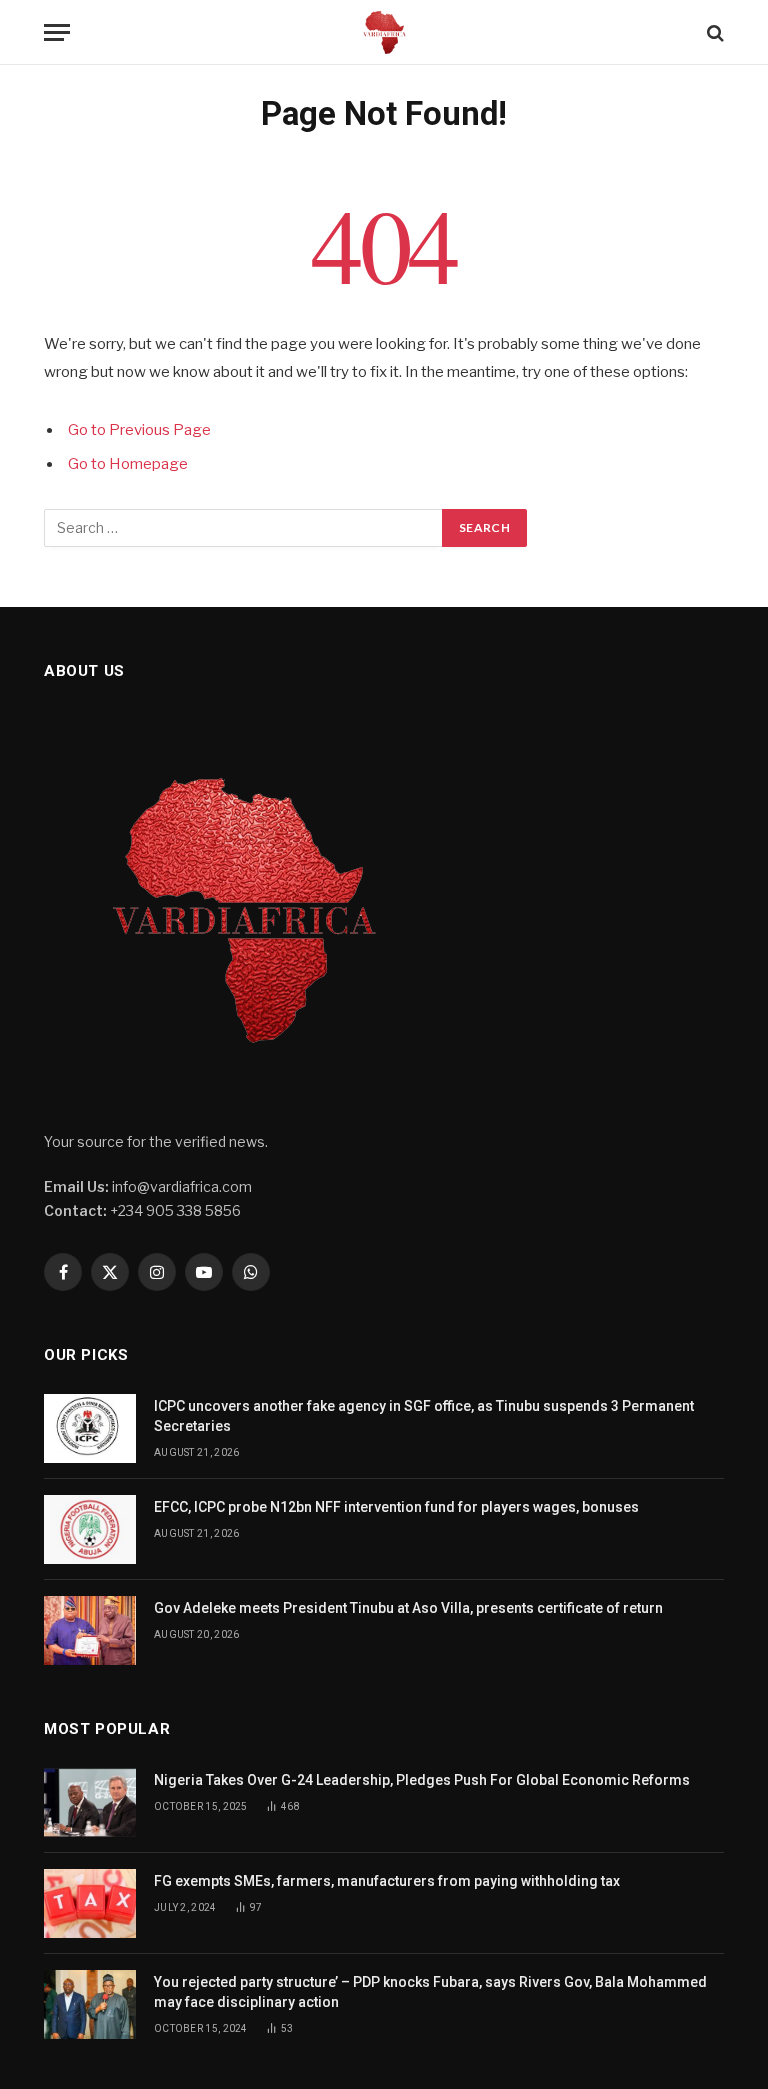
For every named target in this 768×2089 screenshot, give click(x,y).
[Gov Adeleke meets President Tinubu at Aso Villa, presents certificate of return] (90, 1630)
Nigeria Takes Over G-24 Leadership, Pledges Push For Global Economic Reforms (422, 1780)
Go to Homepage (128, 464)
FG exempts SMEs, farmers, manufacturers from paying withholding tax (387, 1881)
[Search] (713, 32)
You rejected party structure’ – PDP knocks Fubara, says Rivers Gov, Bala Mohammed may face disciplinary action (430, 1992)
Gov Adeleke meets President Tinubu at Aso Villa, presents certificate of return (408, 1608)
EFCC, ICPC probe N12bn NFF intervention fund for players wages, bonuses (396, 1507)
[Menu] (57, 32)
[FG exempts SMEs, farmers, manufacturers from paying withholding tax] (90, 1903)
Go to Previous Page (139, 430)
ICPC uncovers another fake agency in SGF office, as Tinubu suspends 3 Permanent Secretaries (424, 1416)
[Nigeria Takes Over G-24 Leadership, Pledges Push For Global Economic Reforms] (90, 1802)
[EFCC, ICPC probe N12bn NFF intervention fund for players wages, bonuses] (90, 1529)
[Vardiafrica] (384, 32)
